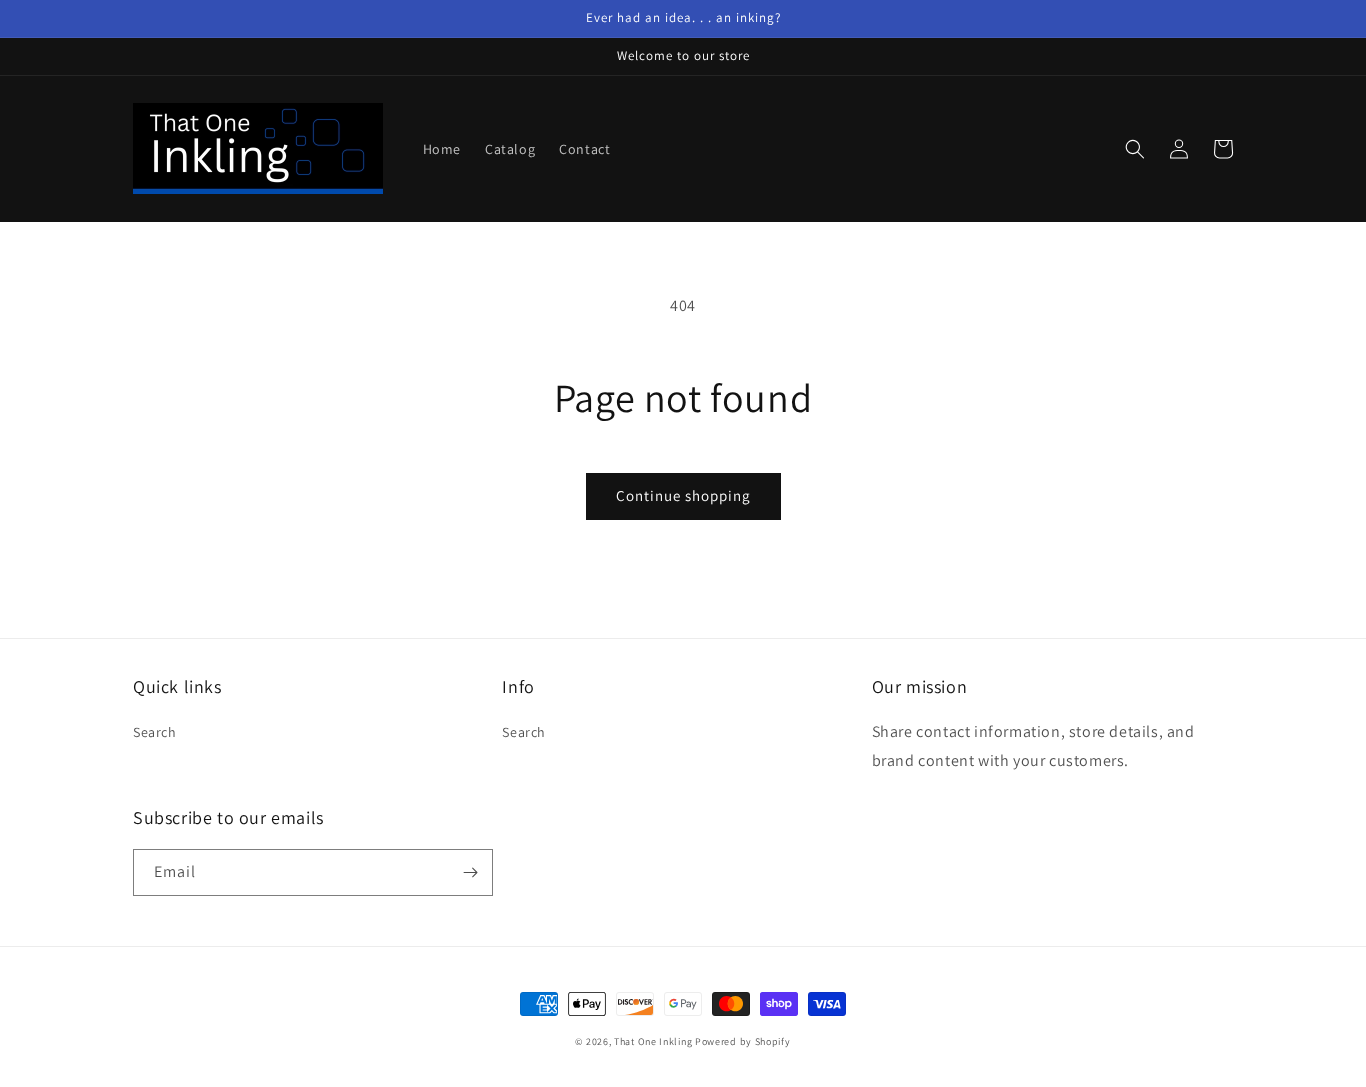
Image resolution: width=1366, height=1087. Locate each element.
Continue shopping (683, 495)
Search (155, 732)
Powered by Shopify (743, 1041)
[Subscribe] (470, 872)
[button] (1135, 149)
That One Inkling (653, 1041)
